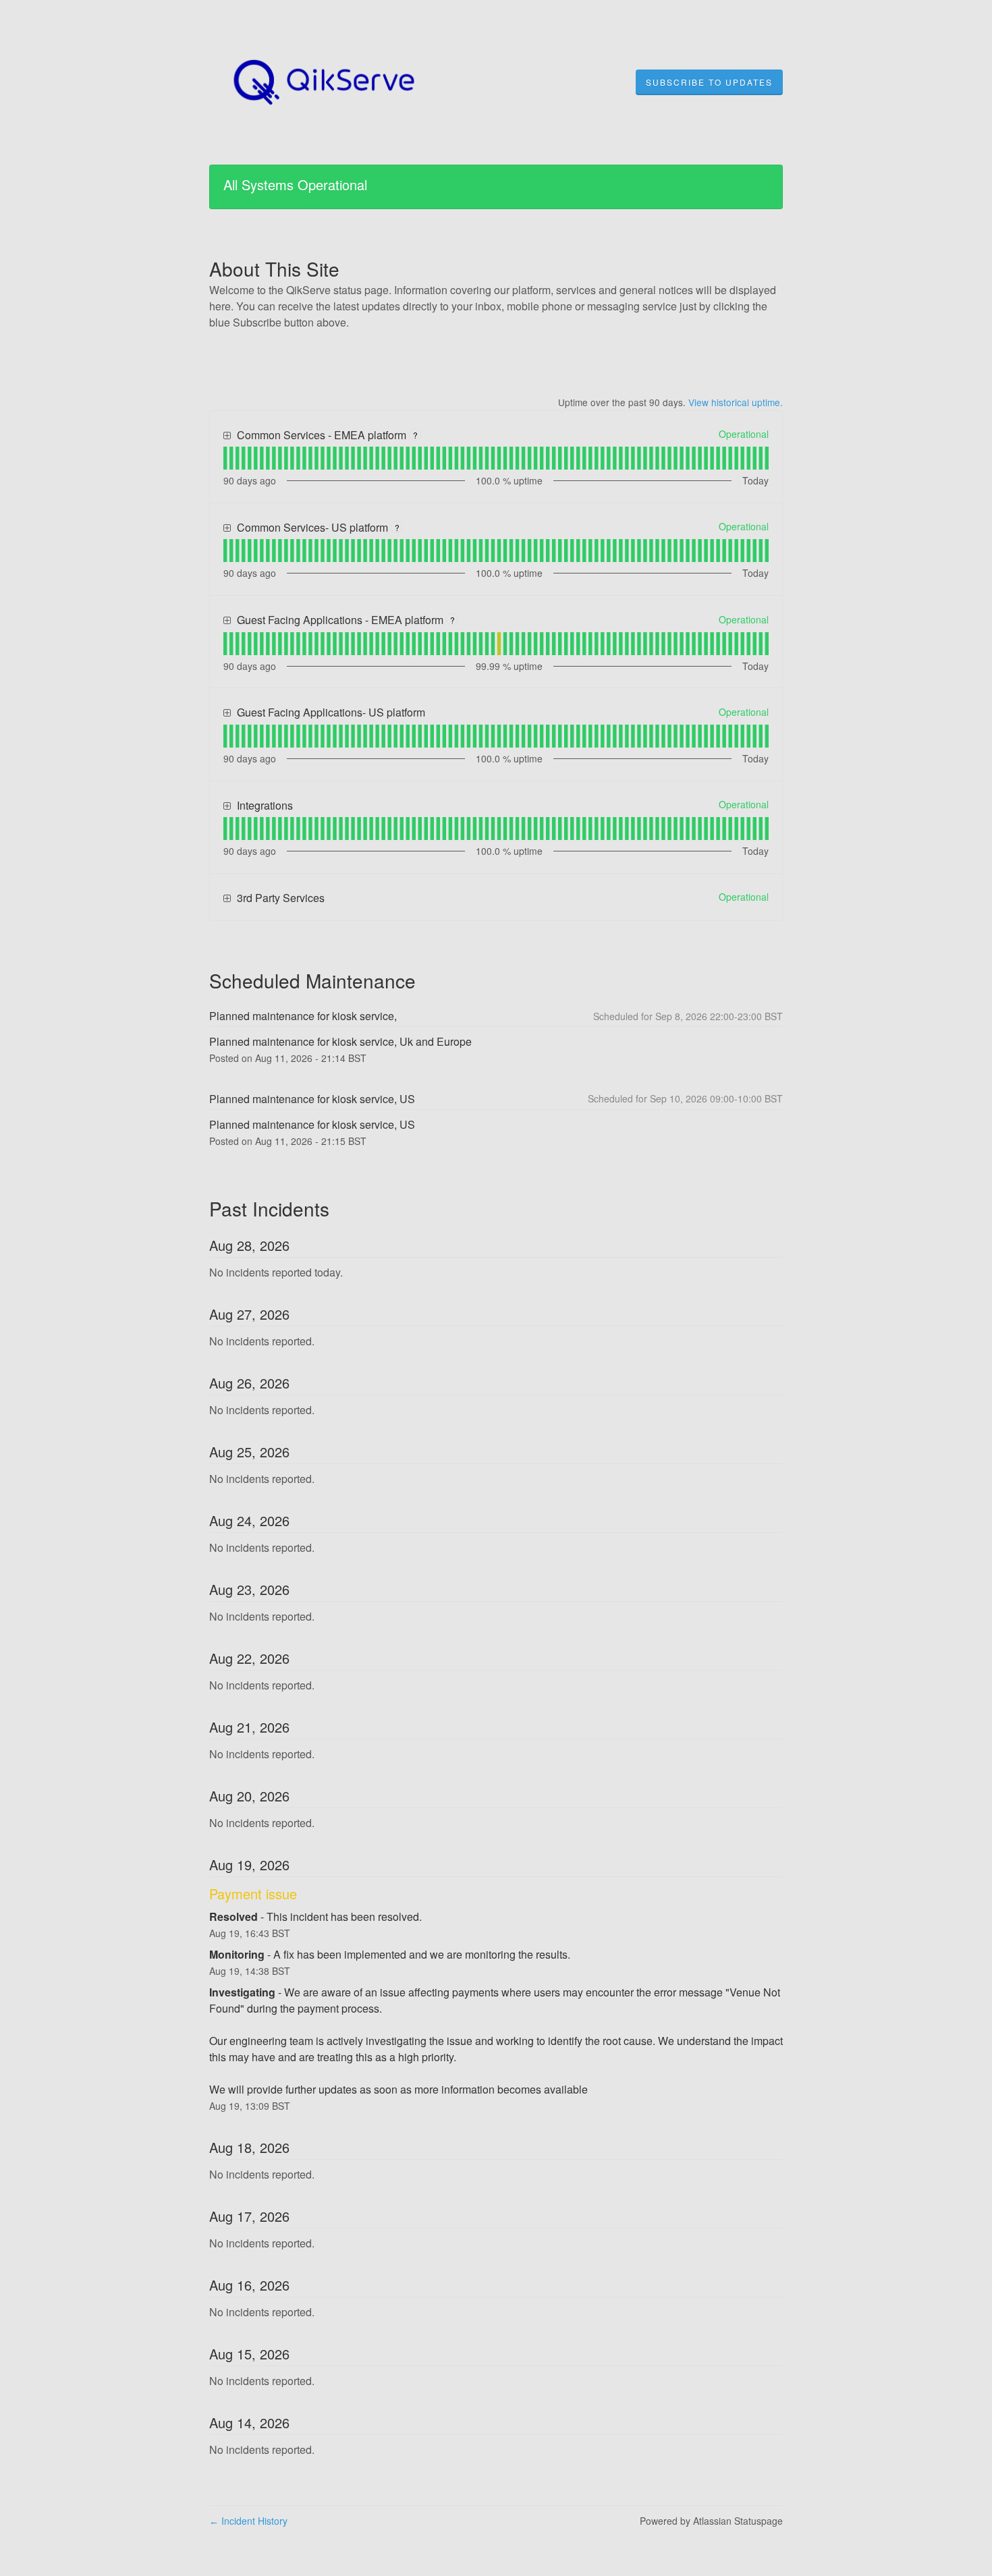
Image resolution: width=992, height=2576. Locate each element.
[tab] (225, 458)
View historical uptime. (736, 402)
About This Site (274, 269)
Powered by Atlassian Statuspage (711, 2521)
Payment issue (253, 1894)
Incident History (248, 2521)
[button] (709, 82)
